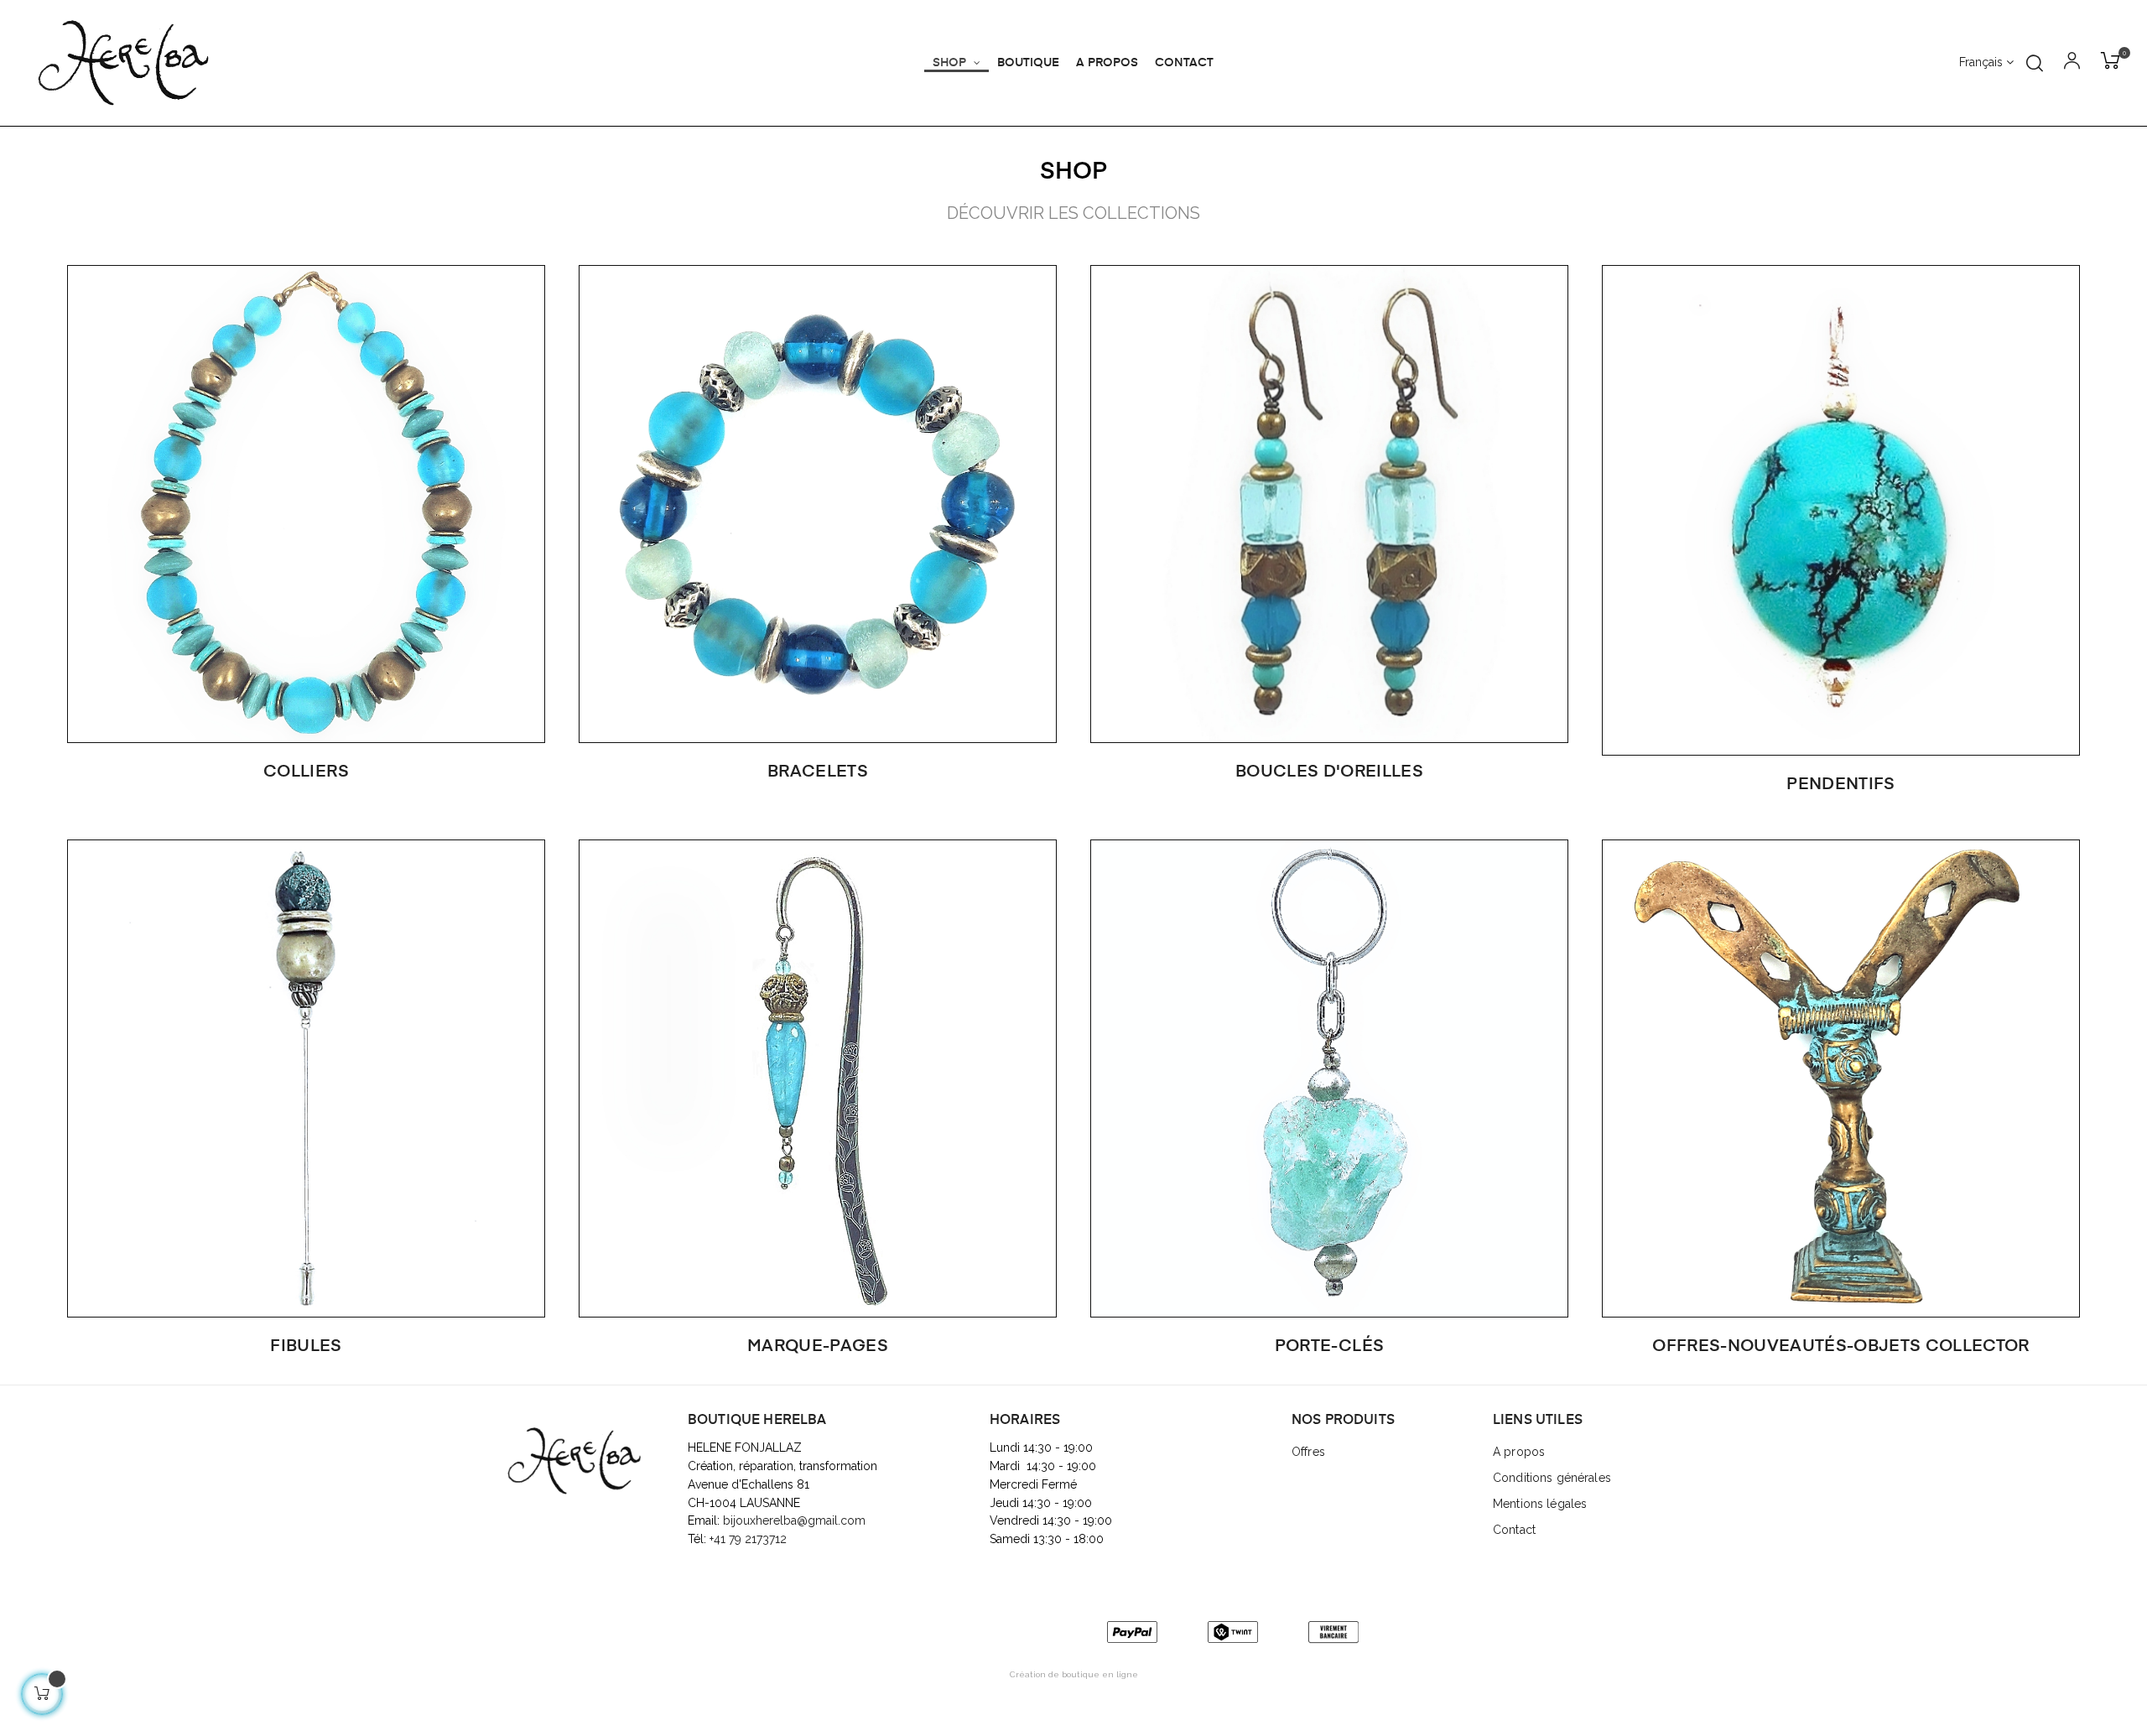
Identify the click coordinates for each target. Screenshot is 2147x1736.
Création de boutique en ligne (1074, 1674)
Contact (1514, 1530)
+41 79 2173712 (750, 1539)
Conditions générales (1552, 1478)
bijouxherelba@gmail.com (794, 1520)
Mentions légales (1540, 1504)
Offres (1308, 1452)
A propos (1519, 1452)
